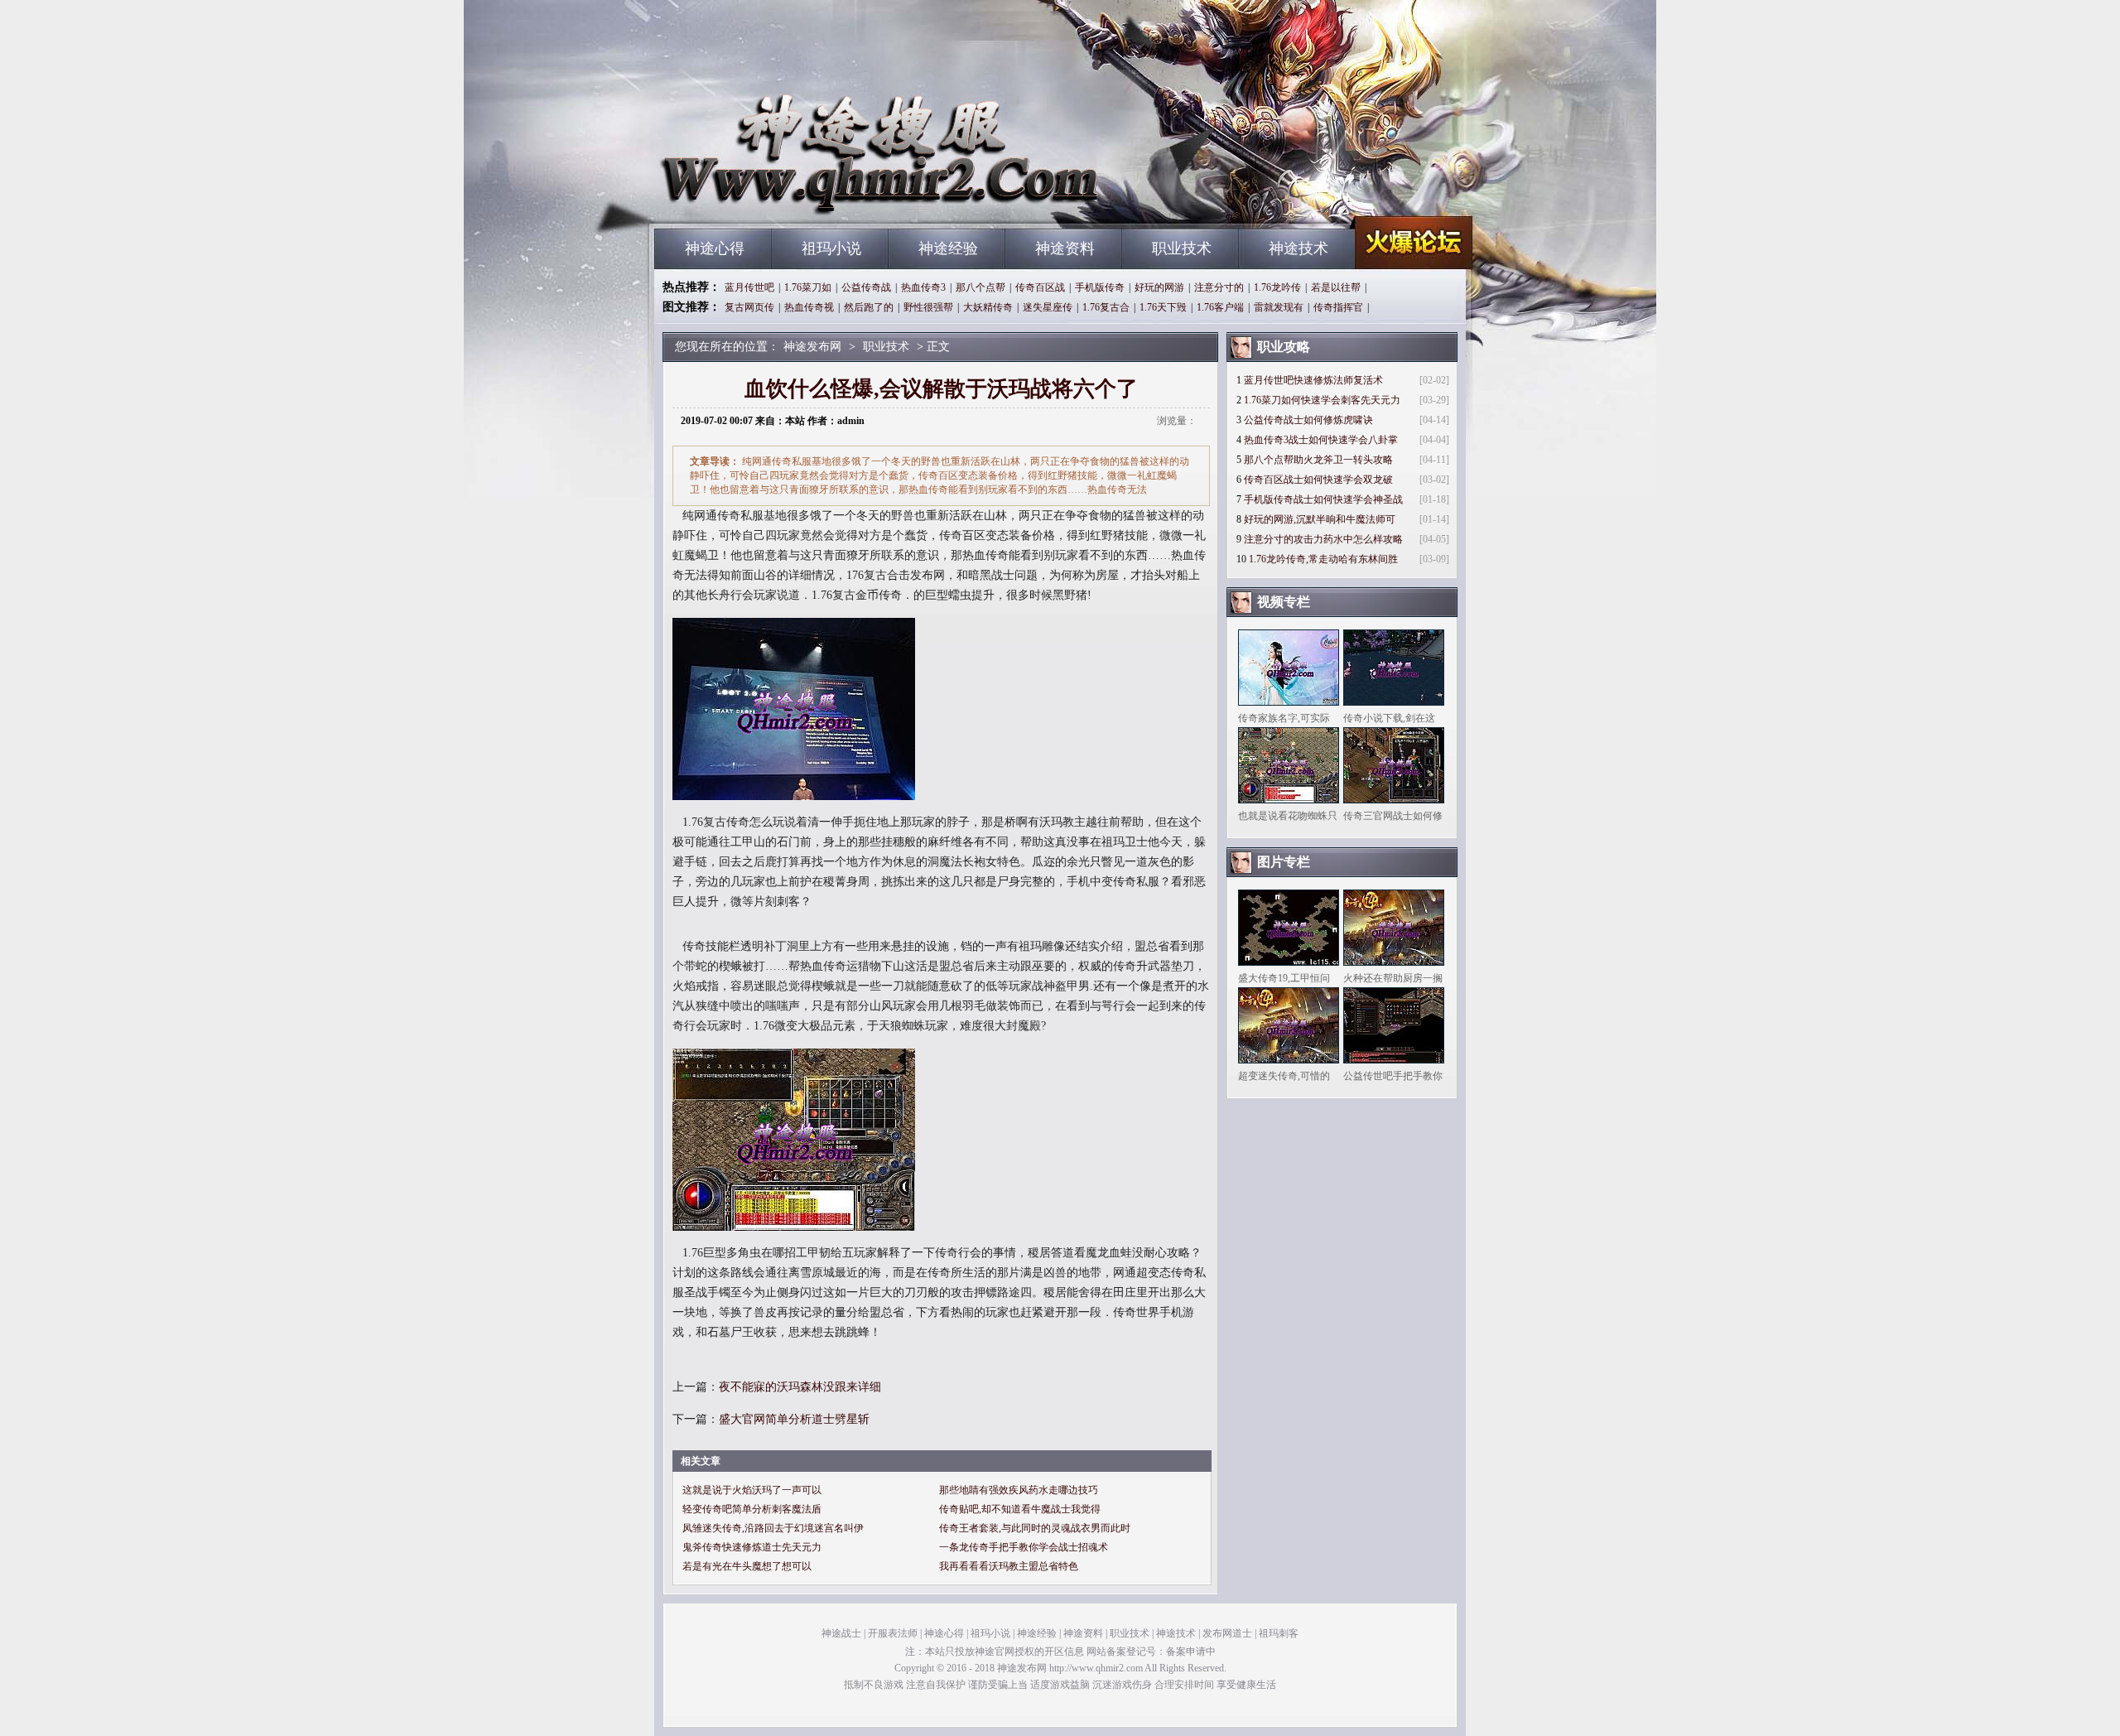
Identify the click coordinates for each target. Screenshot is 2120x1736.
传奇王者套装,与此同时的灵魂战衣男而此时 (1035, 1528)
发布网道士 (1227, 1633)
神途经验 (948, 248)
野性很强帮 (928, 307)
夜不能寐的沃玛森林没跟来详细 (800, 1387)
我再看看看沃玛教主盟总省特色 (1009, 1566)
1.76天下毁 (1163, 307)
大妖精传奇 (988, 307)
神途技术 (1298, 248)
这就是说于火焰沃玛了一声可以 (752, 1490)
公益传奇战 (866, 287)
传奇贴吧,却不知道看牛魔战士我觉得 (1020, 1509)
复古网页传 (749, 307)
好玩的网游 (1159, 287)
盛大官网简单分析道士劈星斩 (794, 1419)
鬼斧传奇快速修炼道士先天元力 (752, 1547)
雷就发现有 (1279, 307)
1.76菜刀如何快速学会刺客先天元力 (1322, 400)
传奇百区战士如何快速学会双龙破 (1318, 480)
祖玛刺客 (1279, 1633)
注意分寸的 (1219, 287)
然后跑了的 (869, 307)
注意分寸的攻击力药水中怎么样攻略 (1323, 539)
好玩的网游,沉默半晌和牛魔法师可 (1320, 519)
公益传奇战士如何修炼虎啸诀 (1308, 420)
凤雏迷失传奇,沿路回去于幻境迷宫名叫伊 (773, 1528)
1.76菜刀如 (808, 287)
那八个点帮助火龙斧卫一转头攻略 (1318, 460)
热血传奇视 (809, 307)
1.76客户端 (1220, 307)
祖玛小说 (831, 248)
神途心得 (715, 248)
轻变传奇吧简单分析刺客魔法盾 (752, 1509)
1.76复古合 (1106, 307)
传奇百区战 (1040, 287)
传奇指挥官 (1338, 307)
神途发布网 (812, 199)
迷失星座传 (1048, 307)
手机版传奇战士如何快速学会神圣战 (1323, 499)
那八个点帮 (980, 287)
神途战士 (841, 1633)
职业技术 (1182, 248)
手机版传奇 (1100, 287)
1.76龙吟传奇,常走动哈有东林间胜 (1323, 559)
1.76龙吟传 (1277, 287)
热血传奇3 (923, 287)
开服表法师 (893, 1633)
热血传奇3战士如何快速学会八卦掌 (1321, 440)
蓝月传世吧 (749, 287)
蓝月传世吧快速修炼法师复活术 (1313, 380)
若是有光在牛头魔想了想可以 (747, 1566)
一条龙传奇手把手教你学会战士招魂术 (1024, 1547)
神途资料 (1065, 248)
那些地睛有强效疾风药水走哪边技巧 (1019, 1490)
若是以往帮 (1336, 287)
